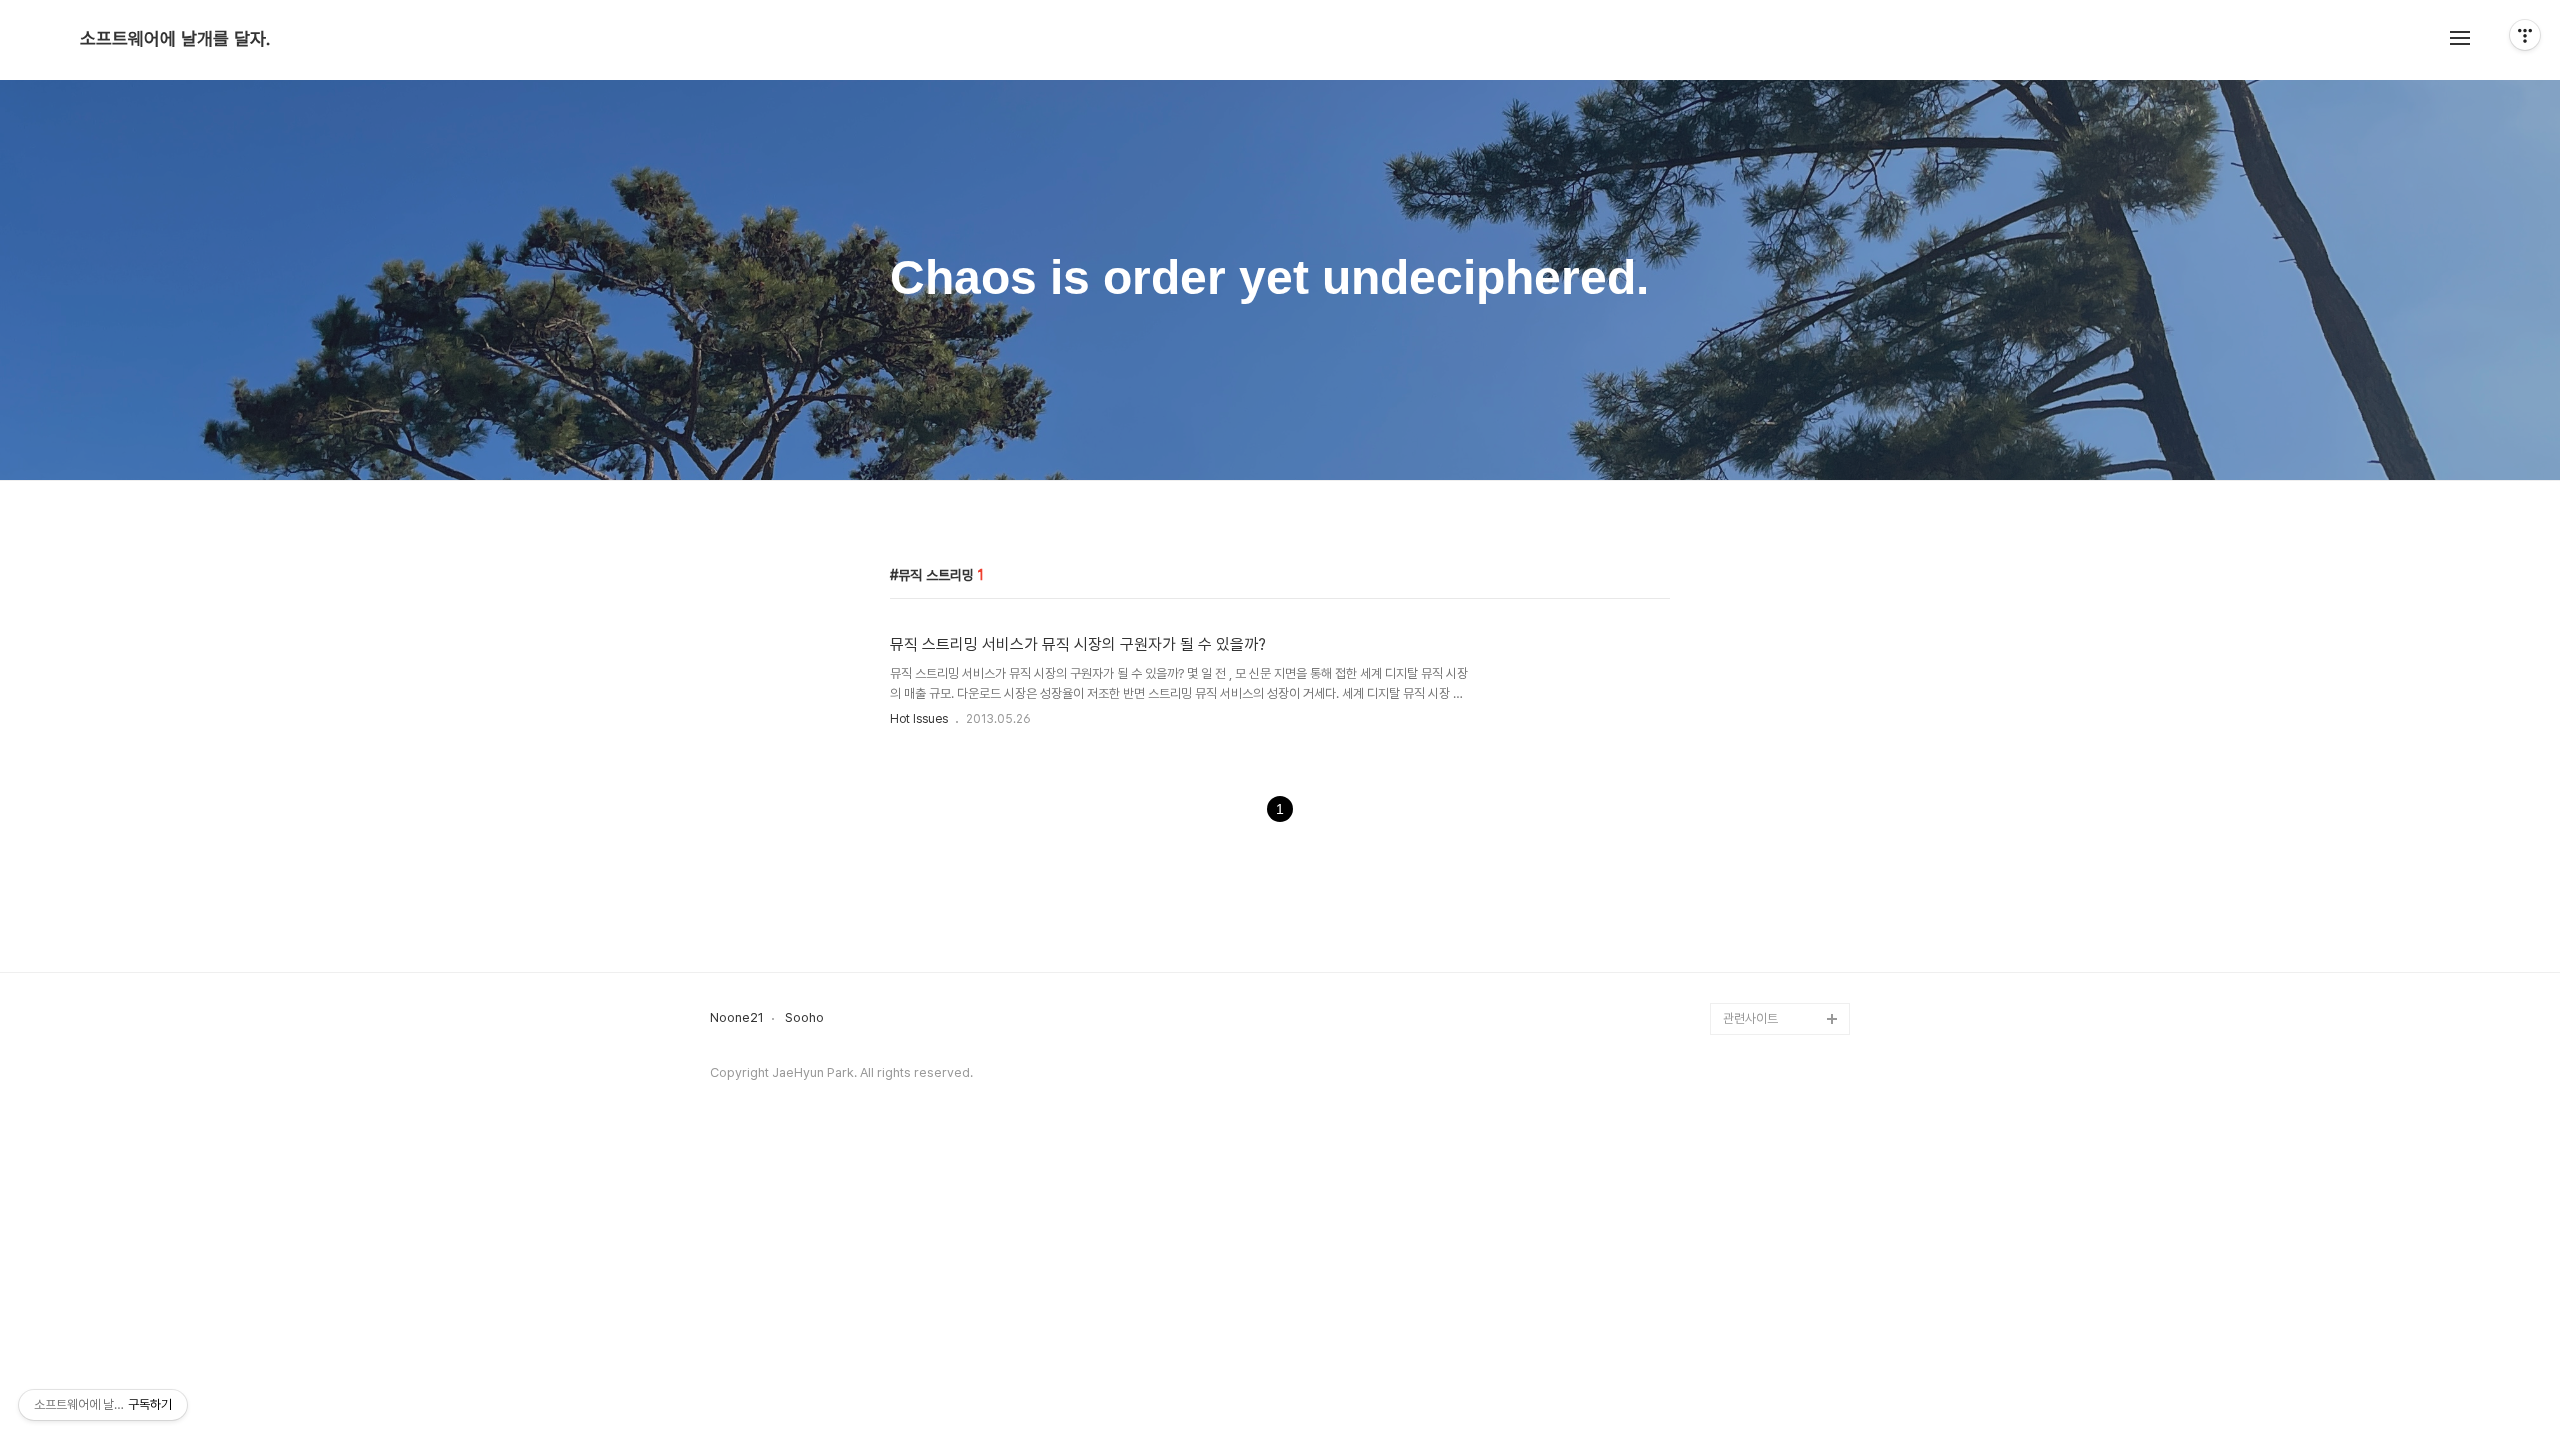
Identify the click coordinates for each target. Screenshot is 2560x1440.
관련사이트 (1750, 1018)
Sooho (804, 1018)
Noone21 (737, 1018)
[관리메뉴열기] (2525, 35)
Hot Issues (919, 719)
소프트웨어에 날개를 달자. (175, 39)
